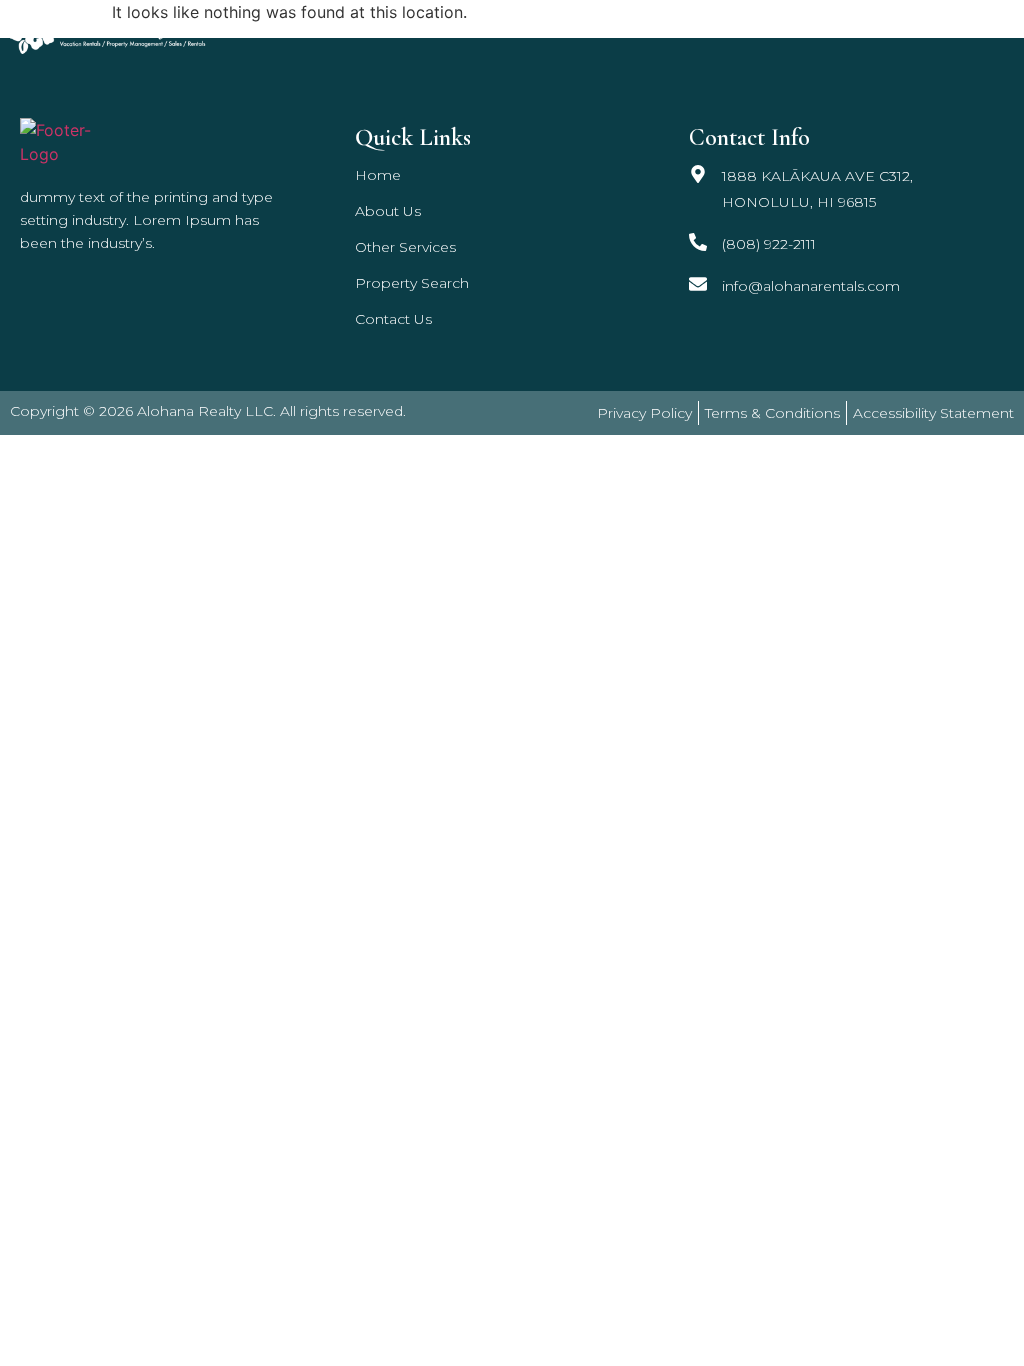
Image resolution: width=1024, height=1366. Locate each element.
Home (544, 32)
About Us (388, 211)
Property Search (817, 32)
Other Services (654, 32)
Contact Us (964, 32)
